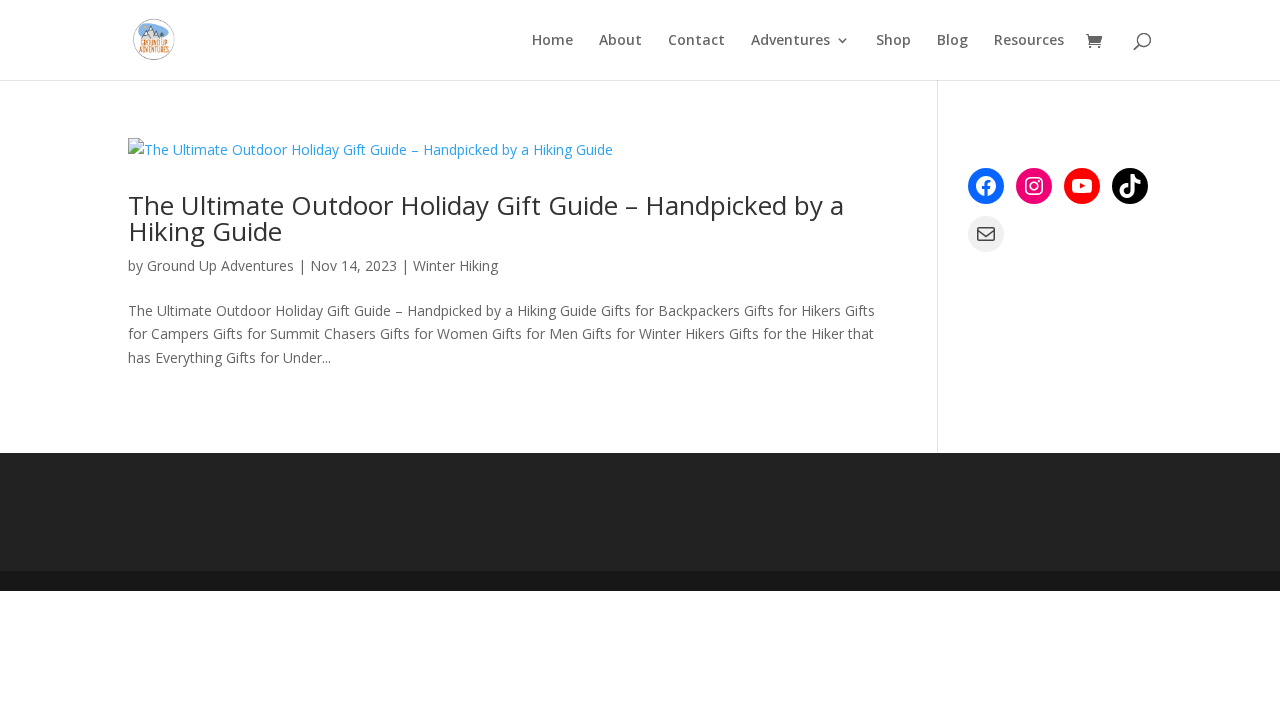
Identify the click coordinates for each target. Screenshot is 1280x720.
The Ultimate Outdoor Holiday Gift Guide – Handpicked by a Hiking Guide (486, 218)
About (620, 41)
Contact (696, 41)
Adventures (790, 41)
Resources (1029, 41)
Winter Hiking (455, 265)
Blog (952, 41)
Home (552, 41)
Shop (893, 41)
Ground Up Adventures (220, 265)
